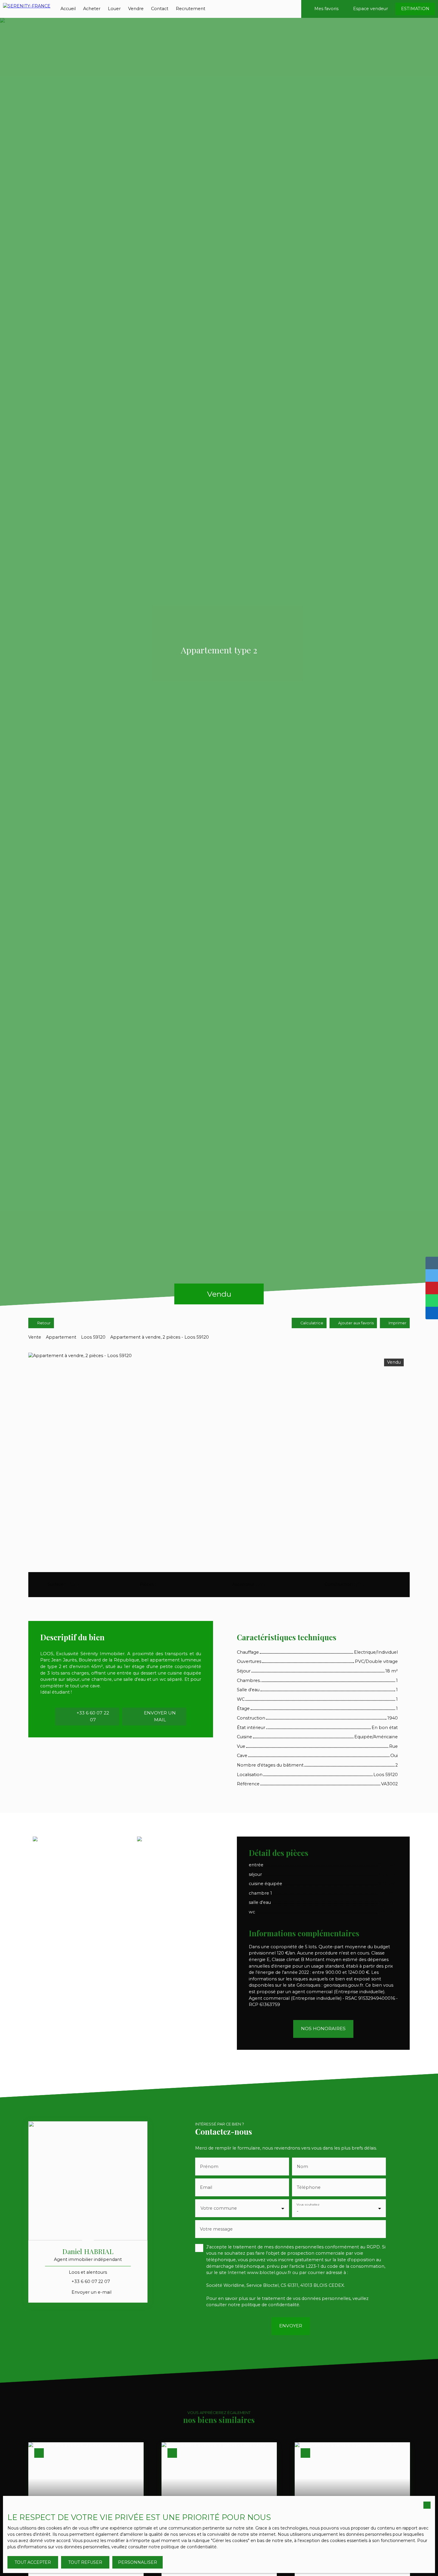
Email (206, 2187)
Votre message (216, 2229)
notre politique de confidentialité (183, 2547)
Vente (35, 1337)
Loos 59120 (93, 1337)
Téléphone (309, 2187)
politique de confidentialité (270, 2305)
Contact (160, 9)
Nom (302, 2167)
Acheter (92, 9)
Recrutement (191, 9)
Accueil (68, 9)
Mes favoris (326, 9)
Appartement (61, 1337)
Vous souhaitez (308, 2204)
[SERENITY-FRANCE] (27, 9)
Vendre (136, 9)
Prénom (209, 2167)
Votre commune (219, 2208)
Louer (114, 9)
